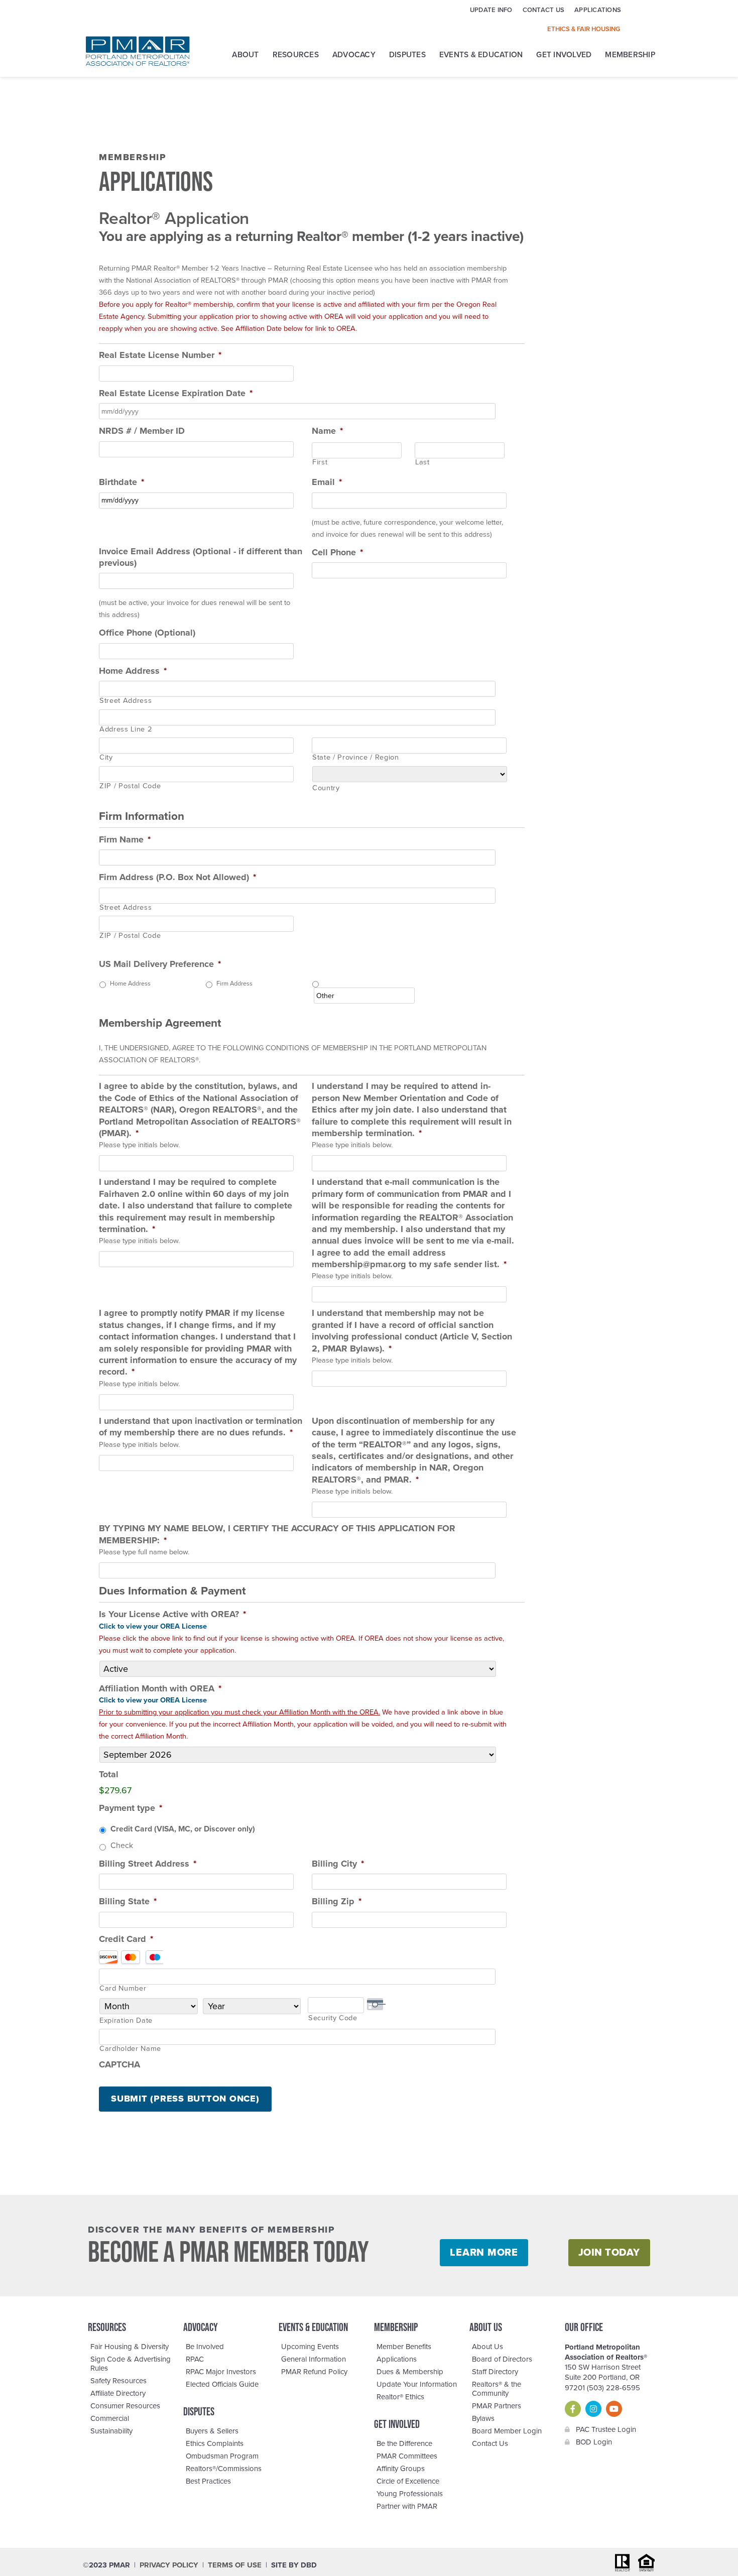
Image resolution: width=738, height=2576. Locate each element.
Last (422, 463)
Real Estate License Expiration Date (176, 393)
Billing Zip (337, 1901)
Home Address (133, 671)
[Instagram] (593, 2409)
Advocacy (354, 55)
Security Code (333, 2018)
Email (327, 482)
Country (326, 788)
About (245, 55)
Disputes (407, 55)
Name (327, 431)
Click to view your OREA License (153, 1626)
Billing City (338, 1864)
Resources (296, 55)
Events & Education (481, 55)
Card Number (123, 1989)
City (106, 758)
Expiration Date (126, 2021)
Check (122, 1846)
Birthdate (121, 482)
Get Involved (564, 55)
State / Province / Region (356, 758)
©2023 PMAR (106, 2565)
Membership (630, 55)
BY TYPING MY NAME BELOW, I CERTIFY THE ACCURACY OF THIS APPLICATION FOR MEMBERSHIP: (277, 1534)
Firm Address (234, 984)
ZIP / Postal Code (130, 786)
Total (109, 1774)
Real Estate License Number (160, 355)
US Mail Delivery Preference (160, 964)
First (320, 463)
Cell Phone (337, 552)
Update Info (491, 10)
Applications (598, 10)
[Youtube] (614, 2409)
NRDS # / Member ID (142, 431)
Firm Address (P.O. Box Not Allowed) (177, 877)
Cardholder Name (130, 2049)
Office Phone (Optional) (147, 633)
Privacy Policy (169, 2565)
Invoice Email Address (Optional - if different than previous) (201, 557)
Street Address (126, 701)
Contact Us (544, 10)
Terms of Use (235, 2565)
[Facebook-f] (573, 2409)
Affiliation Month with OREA (160, 1688)
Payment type (131, 1808)
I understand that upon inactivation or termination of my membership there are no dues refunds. (201, 1427)
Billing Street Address (148, 1864)
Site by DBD (294, 2565)
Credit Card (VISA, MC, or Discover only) (183, 1829)
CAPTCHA (119, 2064)
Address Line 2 (126, 730)
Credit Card (126, 1939)
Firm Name (125, 839)
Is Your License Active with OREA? (172, 1614)
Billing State (128, 1901)
